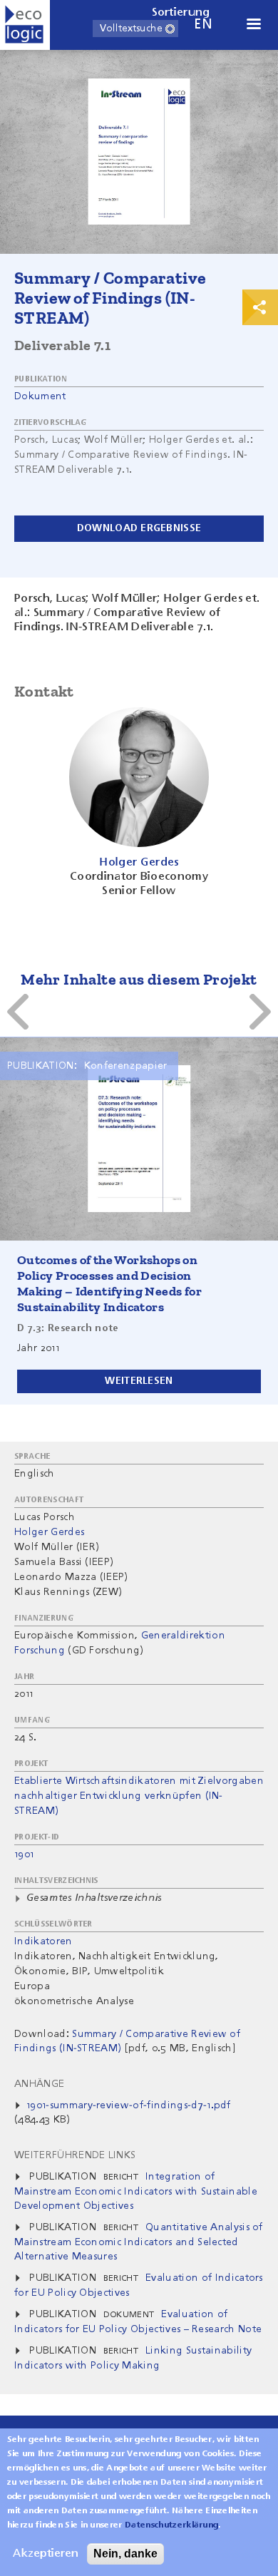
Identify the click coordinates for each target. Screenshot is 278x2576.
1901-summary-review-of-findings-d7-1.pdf (129, 2105)
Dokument (40, 396)
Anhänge (39, 2084)
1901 (24, 1854)
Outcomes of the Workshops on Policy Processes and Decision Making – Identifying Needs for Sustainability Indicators (109, 1283)
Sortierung (181, 13)
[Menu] (253, 25)
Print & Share (260, 307)
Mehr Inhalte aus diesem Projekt (139, 979)
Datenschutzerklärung (171, 2525)
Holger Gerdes (49, 1532)
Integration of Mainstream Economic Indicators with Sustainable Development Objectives (136, 2191)
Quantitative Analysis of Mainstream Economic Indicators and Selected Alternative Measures (139, 2242)
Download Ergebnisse (139, 528)
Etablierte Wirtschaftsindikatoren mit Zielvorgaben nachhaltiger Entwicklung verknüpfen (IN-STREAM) (139, 1796)
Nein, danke (125, 2554)
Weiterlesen (139, 1381)
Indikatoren (43, 1941)
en (203, 25)
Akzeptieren (46, 2554)
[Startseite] (25, 25)
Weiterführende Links (75, 2155)
